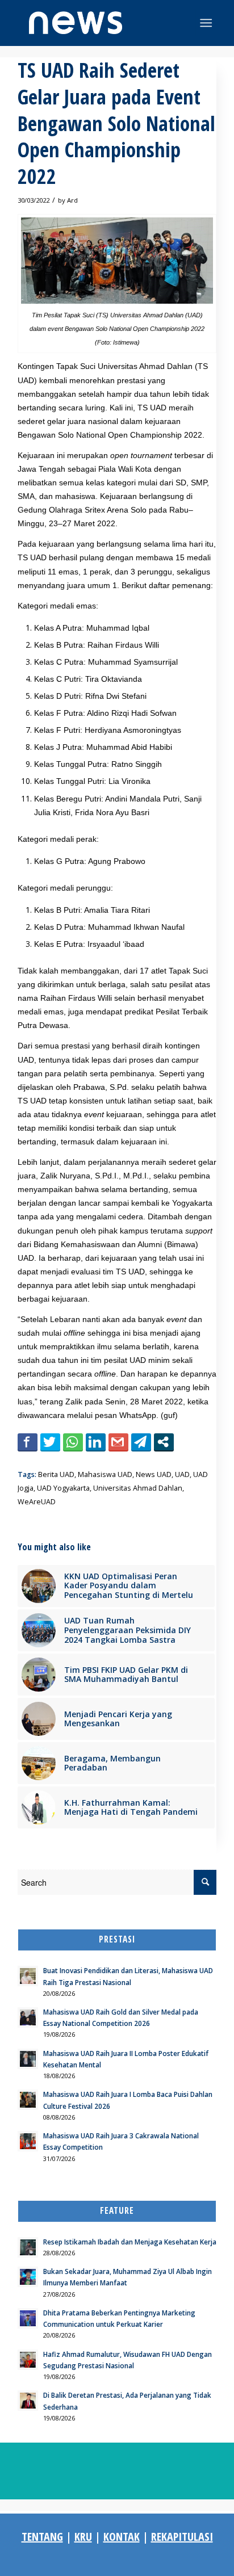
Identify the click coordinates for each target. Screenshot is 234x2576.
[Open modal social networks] (164, 1442)
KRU (83, 2537)
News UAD (154, 1474)
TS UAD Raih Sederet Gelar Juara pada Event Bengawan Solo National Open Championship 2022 (116, 123)
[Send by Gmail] (118, 1442)
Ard (72, 200)
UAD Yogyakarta (63, 1488)
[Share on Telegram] (141, 1442)
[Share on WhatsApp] (73, 1442)
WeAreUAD (37, 1502)
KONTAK (122, 2537)
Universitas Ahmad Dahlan (138, 1488)
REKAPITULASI (182, 2537)
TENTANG (42, 2537)
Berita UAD (56, 1474)
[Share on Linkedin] (96, 1442)
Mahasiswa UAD (105, 1474)
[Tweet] (50, 1442)
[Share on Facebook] (28, 1442)
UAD (182, 1474)
